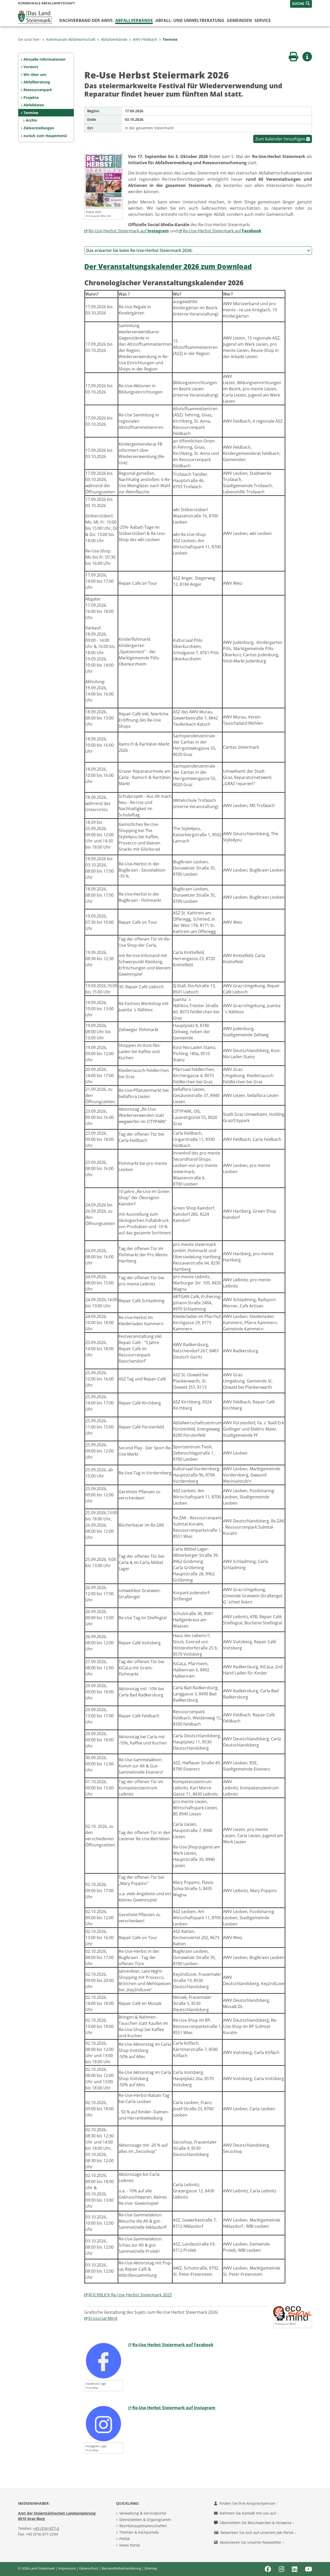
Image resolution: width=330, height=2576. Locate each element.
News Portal (130, 2545)
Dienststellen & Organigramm (145, 2520)
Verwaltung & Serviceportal (143, 2513)
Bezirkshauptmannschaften (143, 2526)
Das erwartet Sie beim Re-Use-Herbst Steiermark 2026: (139, 250)
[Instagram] (104, 2423)
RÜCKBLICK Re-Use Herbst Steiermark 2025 (130, 2295)
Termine (170, 39)
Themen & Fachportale (139, 2532)
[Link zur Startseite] (35, 17)
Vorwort (31, 67)
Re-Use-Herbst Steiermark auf (129, 231)
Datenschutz (89, 2568)
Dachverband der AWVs (86, 20)
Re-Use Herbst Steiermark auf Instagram (174, 2408)
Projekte (31, 97)
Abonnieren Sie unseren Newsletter (251, 2542)
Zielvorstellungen (39, 128)
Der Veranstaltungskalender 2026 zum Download (168, 267)
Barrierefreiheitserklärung (121, 2568)
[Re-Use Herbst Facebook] (104, 2360)
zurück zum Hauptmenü (45, 136)
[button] (301, 4)
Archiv (31, 120)
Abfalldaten (34, 105)
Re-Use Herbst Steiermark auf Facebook (173, 2345)
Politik (125, 2539)
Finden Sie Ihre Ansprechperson (248, 2503)
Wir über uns (35, 74)
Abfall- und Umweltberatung (190, 20)
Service (263, 20)
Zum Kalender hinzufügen (281, 139)
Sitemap (151, 2568)
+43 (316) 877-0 (46, 2528)
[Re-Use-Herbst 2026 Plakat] (104, 180)
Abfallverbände (134, 20)
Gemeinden (239, 20)
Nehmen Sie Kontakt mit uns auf (248, 2513)
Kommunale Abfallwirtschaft (71, 39)
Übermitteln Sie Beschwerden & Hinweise (256, 2523)
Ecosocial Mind (103, 2318)
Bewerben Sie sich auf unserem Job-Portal (258, 2532)
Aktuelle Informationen (44, 59)
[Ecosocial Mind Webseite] (293, 2313)
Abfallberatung (37, 82)
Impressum (67, 2568)
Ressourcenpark (38, 90)
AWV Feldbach (145, 39)
